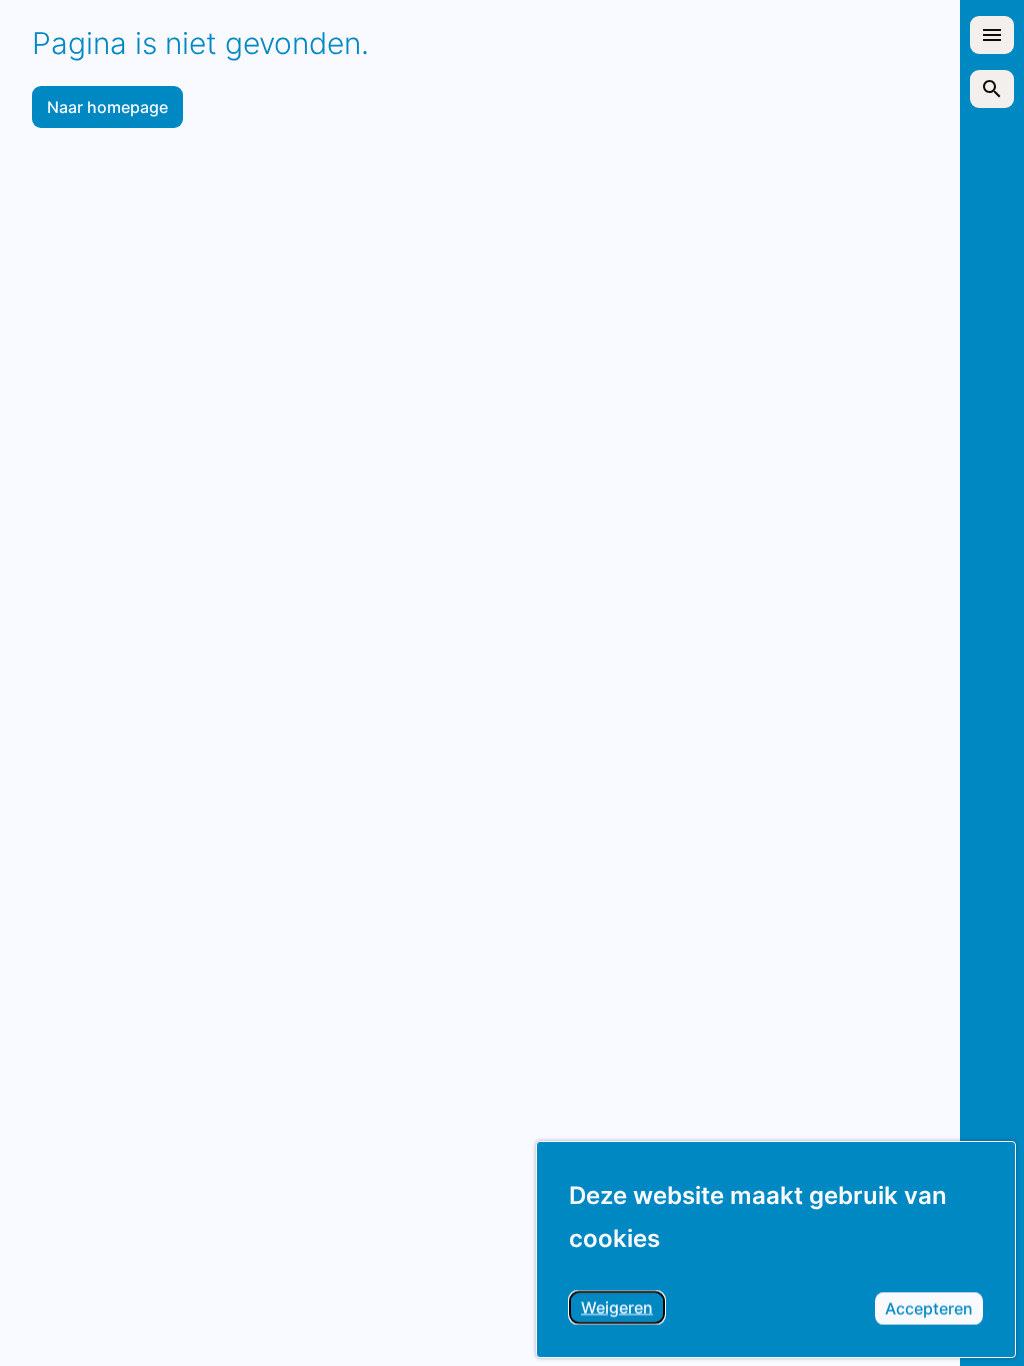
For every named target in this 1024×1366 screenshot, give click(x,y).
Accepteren (934, 1311)
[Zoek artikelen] (992, 89)
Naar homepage (107, 107)
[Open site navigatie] (992, 35)
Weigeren (623, 1310)
